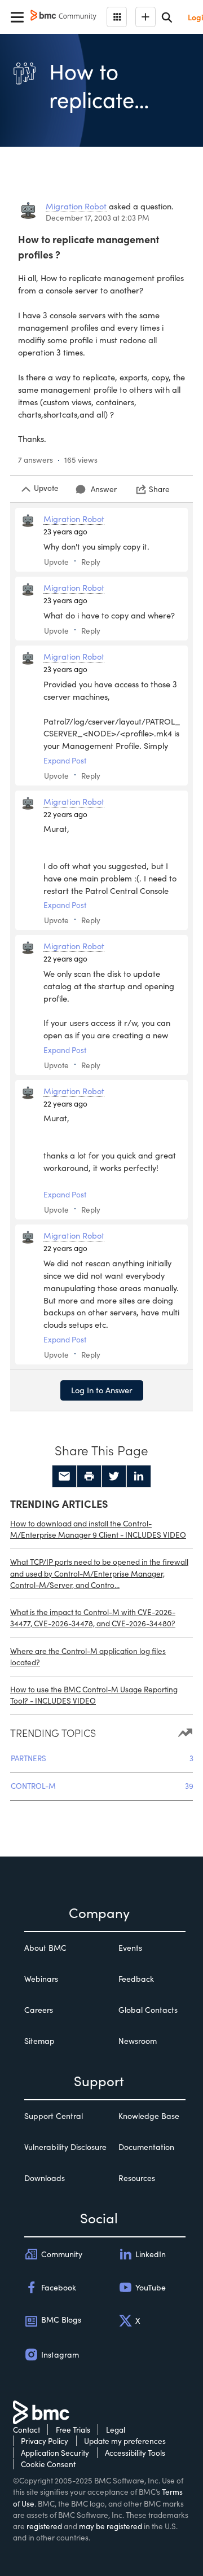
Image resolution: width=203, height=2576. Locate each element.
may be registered (111, 2526)
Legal (116, 2430)
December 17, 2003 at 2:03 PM (98, 218)
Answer (104, 489)
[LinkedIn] (139, 1476)
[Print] (89, 1476)
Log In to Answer (102, 1390)
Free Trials (73, 2430)
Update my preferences (125, 2441)
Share (159, 489)
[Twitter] (114, 1476)
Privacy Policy (45, 2441)
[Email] (64, 1476)
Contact (27, 2430)
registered (44, 2526)
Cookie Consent (48, 2464)
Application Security (55, 2453)
